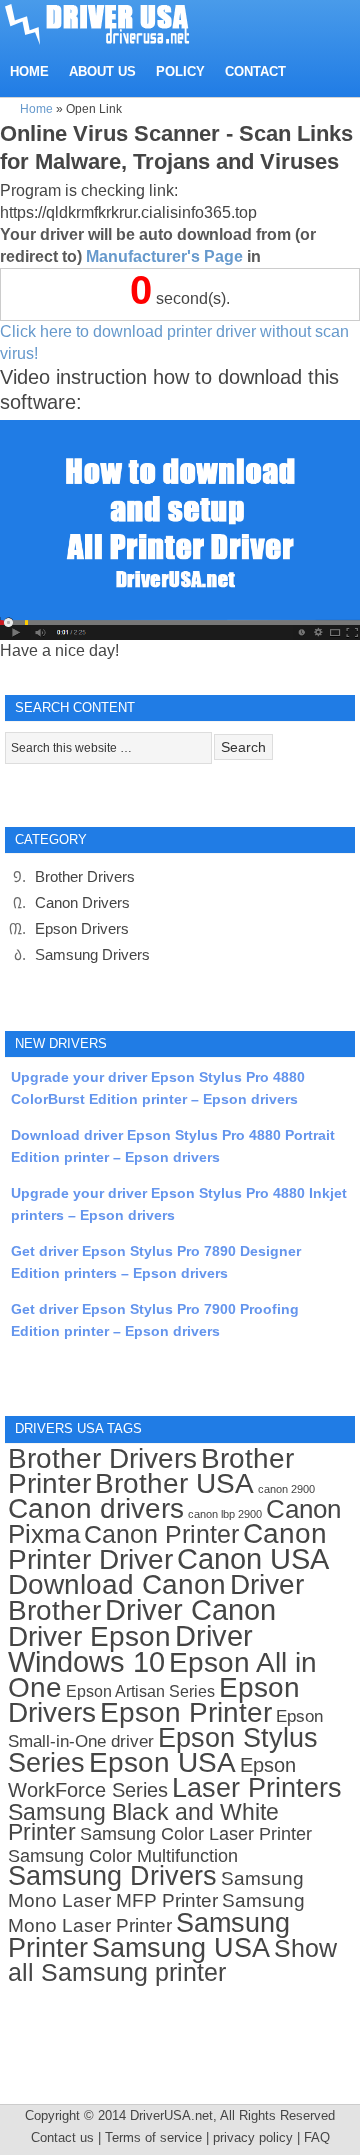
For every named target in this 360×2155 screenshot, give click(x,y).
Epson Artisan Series (140, 1691)
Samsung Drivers (92, 954)
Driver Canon (190, 1610)
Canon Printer (161, 1534)
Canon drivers (96, 1508)
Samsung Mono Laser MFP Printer (156, 1889)
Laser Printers (257, 1787)
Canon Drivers (82, 902)
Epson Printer (186, 1712)
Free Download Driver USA (116, 22)
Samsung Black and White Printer (143, 1822)
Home (36, 109)
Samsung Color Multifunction (123, 1856)
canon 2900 (286, 1489)
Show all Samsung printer (172, 1960)
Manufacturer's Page (164, 256)
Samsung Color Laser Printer (196, 1834)
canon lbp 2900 (225, 1514)
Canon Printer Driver (167, 1546)
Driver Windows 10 (130, 1649)
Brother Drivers (85, 876)
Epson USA (162, 1762)
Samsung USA (181, 1947)
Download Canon (117, 1584)
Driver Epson (89, 1636)
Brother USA (174, 1483)
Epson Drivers (82, 928)
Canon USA (253, 1558)
